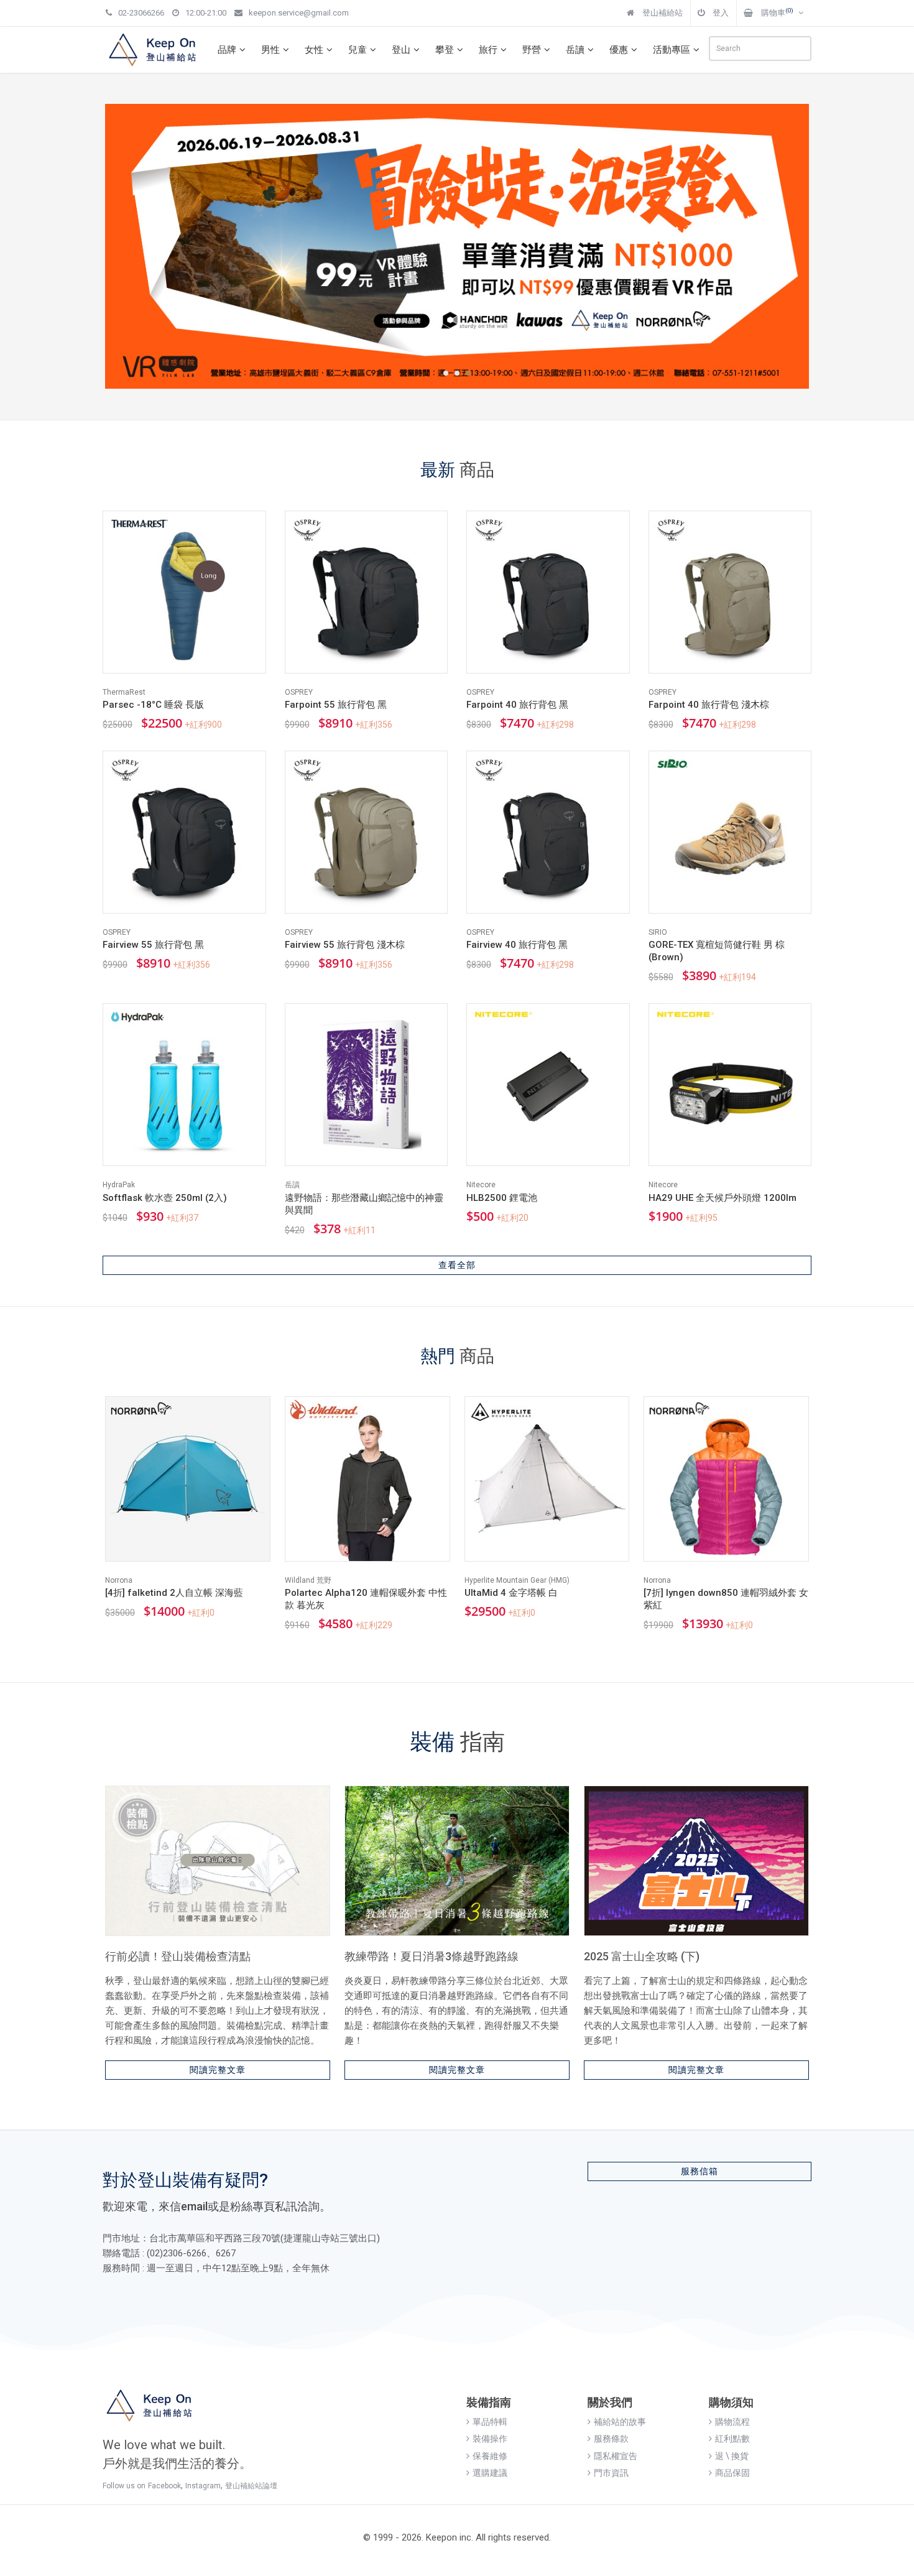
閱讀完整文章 (218, 2070)
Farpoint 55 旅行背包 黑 (336, 705)
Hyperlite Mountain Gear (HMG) (517, 1580)
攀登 (445, 50)
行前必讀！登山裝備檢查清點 (178, 1956)
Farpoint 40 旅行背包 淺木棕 (709, 705)
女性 (314, 50)
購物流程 (732, 2422)
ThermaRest (124, 692)
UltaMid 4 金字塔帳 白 (511, 1593)
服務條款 (611, 2439)
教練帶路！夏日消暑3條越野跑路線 (432, 1956)
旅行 (488, 50)
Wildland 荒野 (308, 1580)
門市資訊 (611, 2473)
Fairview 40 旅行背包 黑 (517, 945)
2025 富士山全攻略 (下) (642, 1956)
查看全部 (457, 1265)
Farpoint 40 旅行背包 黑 (517, 705)
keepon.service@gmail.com (299, 13)
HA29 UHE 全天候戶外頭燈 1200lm (722, 1198)
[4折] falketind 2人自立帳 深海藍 (174, 1593)
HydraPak (119, 1185)
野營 (532, 50)
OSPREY (299, 692)
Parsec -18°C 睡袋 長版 (153, 705)
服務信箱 (699, 2171)
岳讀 (575, 50)
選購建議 (490, 2473)
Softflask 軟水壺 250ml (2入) (165, 1198)
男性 (270, 50)
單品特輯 (490, 2422)
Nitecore (481, 1185)
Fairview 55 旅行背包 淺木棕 (345, 945)
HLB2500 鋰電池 (502, 1198)
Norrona (119, 1580)
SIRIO (658, 932)
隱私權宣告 (616, 2456)
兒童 (358, 50)
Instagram (203, 2486)
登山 (401, 50)
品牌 (227, 50)
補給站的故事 (620, 2422)
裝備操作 (490, 2439)
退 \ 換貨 (732, 2456)
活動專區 (672, 50)
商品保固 (732, 2473)
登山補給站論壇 (251, 2486)
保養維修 (490, 2456)
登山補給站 (662, 13)
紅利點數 (732, 2439)
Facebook (164, 2486)
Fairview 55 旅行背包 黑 (153, 945)
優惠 (619, 50)
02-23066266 (141, 13)
